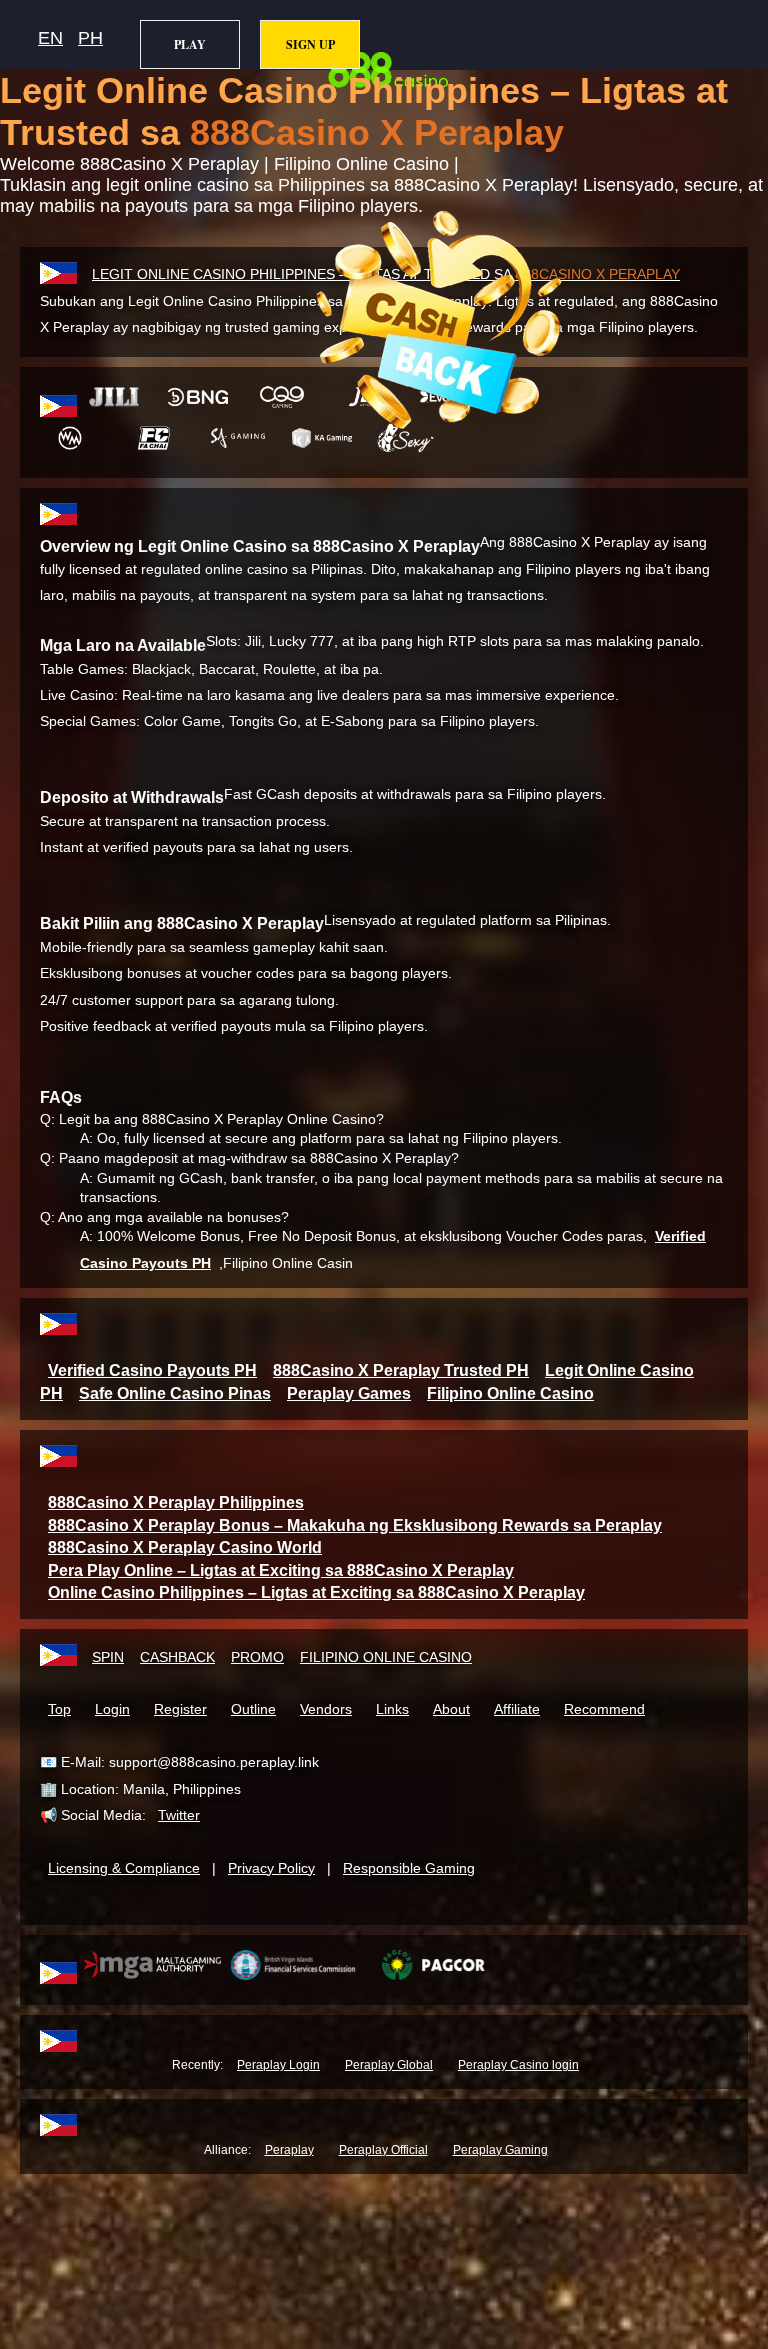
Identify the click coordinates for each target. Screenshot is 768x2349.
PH (90, 38)
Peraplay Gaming (500, 2150)
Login (112, 1709)
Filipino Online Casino (510, 1393)
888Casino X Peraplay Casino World (185, 1547)
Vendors (326, 1709)
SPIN (108, 1657)
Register (180, 1709)
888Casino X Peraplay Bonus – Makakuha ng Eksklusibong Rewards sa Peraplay (355, 1525)
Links (392, 1709)
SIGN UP (310, 44)
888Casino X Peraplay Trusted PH (401, 1370)
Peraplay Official (383, 2150)
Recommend (604, 1709)
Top (59, 1709)
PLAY (190, 44)
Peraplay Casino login (518, 2065)
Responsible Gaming (409, 1868)
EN (50, 38)
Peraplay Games (349, 1393)
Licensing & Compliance (124, 1868)
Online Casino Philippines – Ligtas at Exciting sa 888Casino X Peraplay (316, 1592)
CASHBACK (177, 1657)
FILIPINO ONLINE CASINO (386, 1657)
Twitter (179, 1815)
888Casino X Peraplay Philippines (176, 1502)
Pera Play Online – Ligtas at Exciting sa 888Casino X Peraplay (281, 1570)
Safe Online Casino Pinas (175, 1393)
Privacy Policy (271, 1868)
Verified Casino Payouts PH (152, 1370)
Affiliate (517, 1709)
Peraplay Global (389, 2065)
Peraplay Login (278, 2065)
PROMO (257, 1657)
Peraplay (289, 2150)
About (451, 1709)
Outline (253, 1709)
